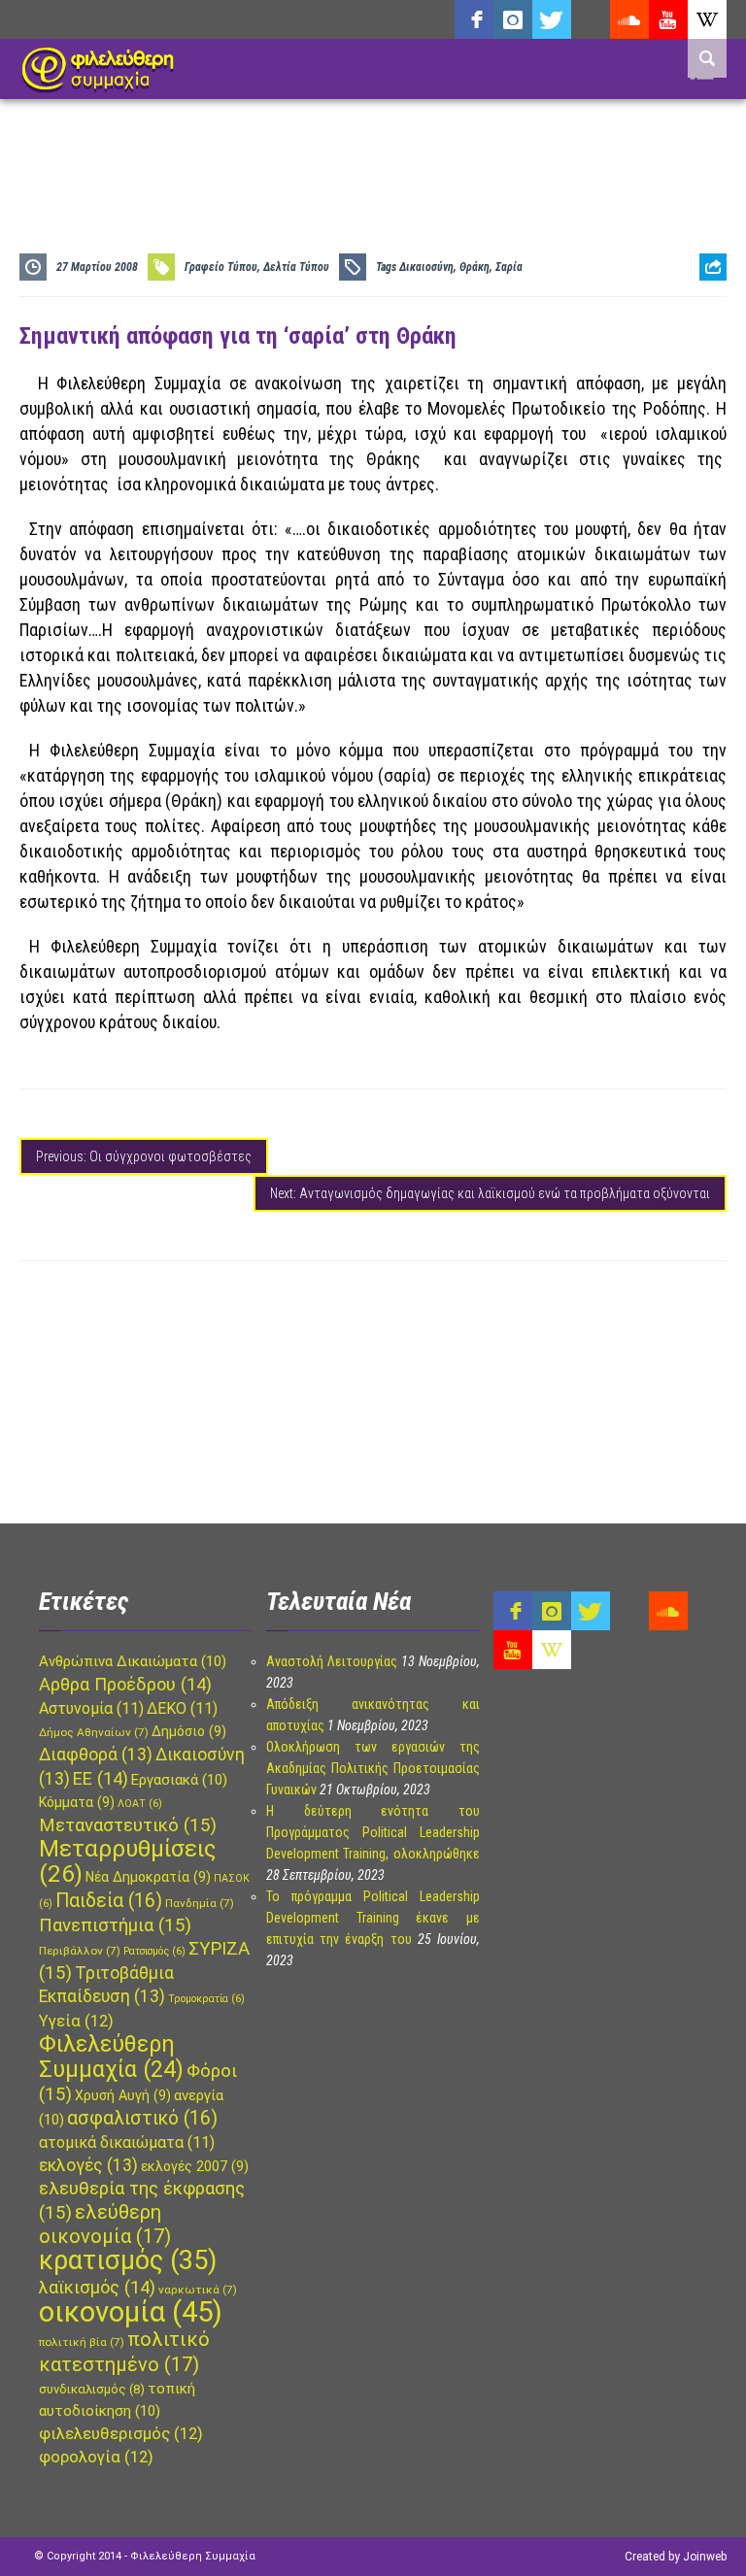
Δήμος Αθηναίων (94, 1732)
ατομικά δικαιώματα (127, 2142)
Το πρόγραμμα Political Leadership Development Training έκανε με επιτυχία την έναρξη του (373, 1918)
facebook (474, 19)
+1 (713, 375)
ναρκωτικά (198, 2290)
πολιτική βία (82, 2342)
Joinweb (705, 2557)
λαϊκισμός (97, 2287)
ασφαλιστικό (142, 2118)
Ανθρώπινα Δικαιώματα (133, 1661)
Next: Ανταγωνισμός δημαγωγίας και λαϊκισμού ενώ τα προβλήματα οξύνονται (490, 1193)
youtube (668, 19)
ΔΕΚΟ (182, 1708)
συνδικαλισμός (92, 2389)
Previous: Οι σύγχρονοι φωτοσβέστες (144, 1156)
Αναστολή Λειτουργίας (332, 1661)
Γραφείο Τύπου (221, 267)
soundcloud (629, 19)
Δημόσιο (189, 1731)
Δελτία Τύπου (296, 267)
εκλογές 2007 (195, 2166)
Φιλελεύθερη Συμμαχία (111, 2057)
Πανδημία (200, 1903)
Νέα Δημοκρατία (148, 1877)
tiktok (591, 19)
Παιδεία (109, 1901)
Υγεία (76, 2021)
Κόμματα (77, 1802)
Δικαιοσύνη (426, 267)
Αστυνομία (91, 1708)
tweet (706, 345)
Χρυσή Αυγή (123, 2095)
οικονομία (131, 2312)
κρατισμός (128, 2260)
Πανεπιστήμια (115, 1925)
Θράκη (475, 267)
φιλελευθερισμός (121, 2434)
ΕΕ (101, 1778)
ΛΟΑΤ (140, 1804)
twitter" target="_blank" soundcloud (552, 19)
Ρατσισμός (154, 1951)
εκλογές (88, 2165)
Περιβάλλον (80, 1951)
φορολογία (96, 2457)
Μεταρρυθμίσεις (127, 1861)
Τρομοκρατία (206, 1999)
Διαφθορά (96, 1755)
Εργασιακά (179, 1780)
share (705, 315)
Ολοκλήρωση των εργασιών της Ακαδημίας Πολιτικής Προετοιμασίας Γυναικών (373, 1768)
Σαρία (509, 267)
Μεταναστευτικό (128, 1825)
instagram (513, 19)
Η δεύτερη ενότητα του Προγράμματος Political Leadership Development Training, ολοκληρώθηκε (373, 1832)
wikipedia (707, 19)
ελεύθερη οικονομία (105, 2224)
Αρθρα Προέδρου (125, 1684)
